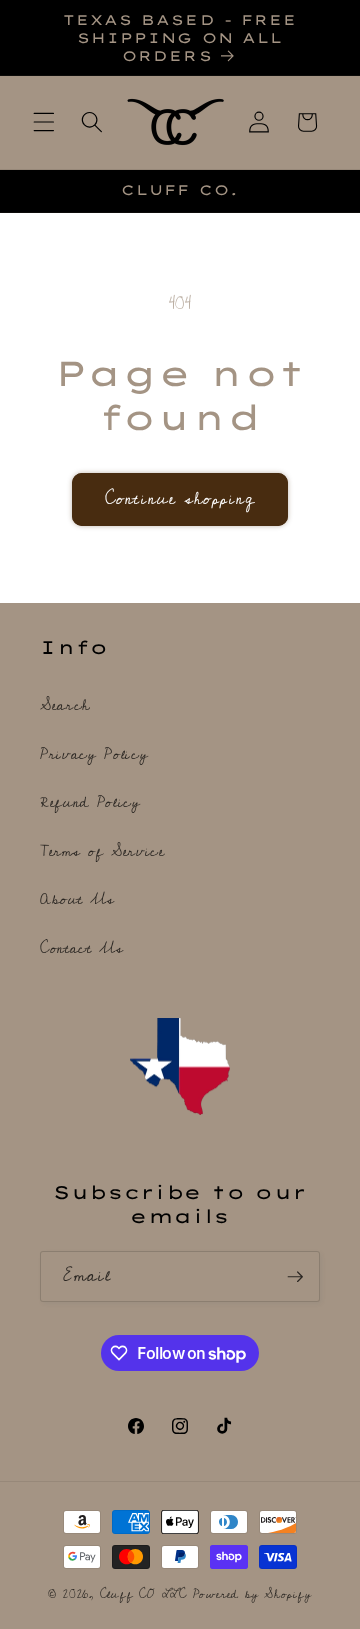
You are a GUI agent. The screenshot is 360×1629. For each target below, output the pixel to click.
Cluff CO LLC (143, 1594)
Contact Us (82, 948)
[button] (44, 122)
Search (65, 705)
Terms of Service (102, 851)
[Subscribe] (295, 1277)
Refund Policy (90, 802)
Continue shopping (180, 499)
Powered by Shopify (252, 1594)
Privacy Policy (94, 754)
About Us (77, 899)
